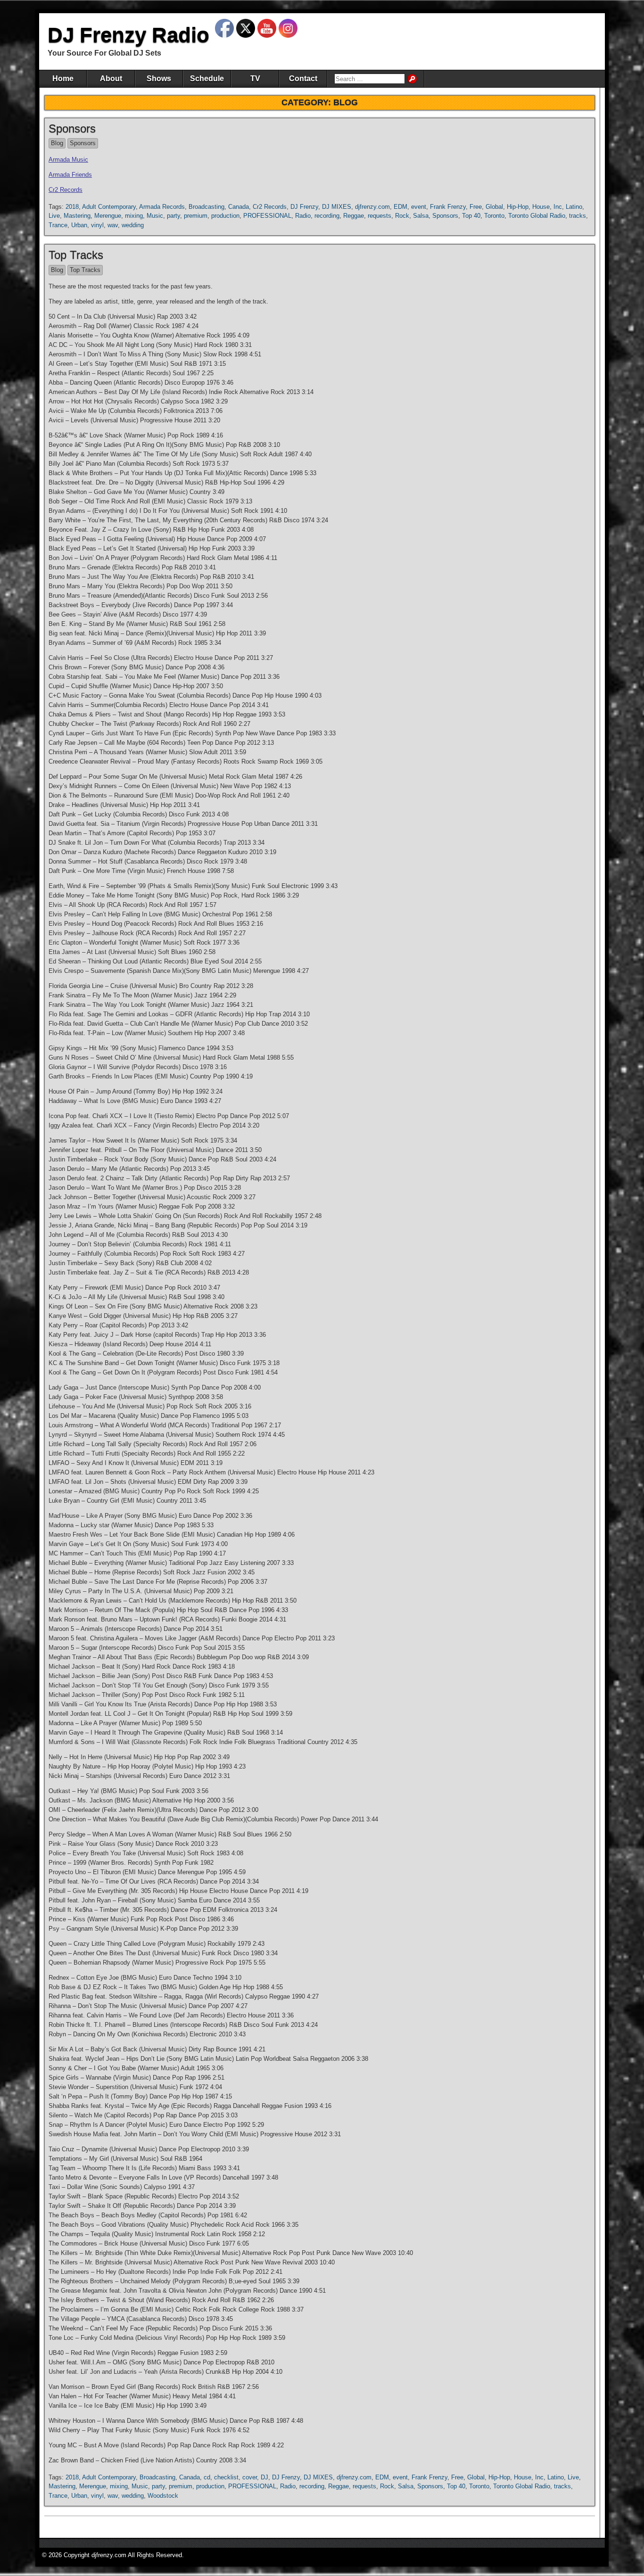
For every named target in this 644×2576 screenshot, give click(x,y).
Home (63, 78)
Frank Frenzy (448, 207)
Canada (239, 207)
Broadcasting (206, 207)
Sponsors (72, 128)
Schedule (207, 78)
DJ (264, 2477)
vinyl (97, 225)
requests (380, 216)
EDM (400, 207)
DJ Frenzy (304, 207)
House (541, 207)
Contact (303, 78)
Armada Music (68, 160)
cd (207, 2477)
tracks (578, 216)
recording (327, 216)
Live (54, 216)
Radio (303, 216)
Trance (58, 225)
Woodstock (163, 2496)
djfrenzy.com (372, 207)
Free (476, 207)
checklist (226, 2477)
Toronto (494, 216)
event (419, 207)
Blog (57, 143)
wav (113, 225)
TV (255, 78)
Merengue (108, 216)
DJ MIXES (337, 207)
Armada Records (162, 207)
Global (494, 207)
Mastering (77, 216)
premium (196, 216)
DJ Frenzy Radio (128, 35)
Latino (574, 207)
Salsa (421, 216)
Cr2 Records (66, 190)
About (111, 78)
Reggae (354, 216)
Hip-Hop (518, 207)
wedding (133, 225)
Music (155, 216)
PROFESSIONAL (267, 216)
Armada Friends (70, 175)
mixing (134, 216)
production (225, 216)
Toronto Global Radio (537, 216)
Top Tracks (76, 255)
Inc (558, 207)
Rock (402, 216)
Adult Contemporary (109, 207)
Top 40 (471, 216)
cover (250, 2477)
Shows (159, 78)
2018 (72, 207)
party (173, 216)
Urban (79, 225)
